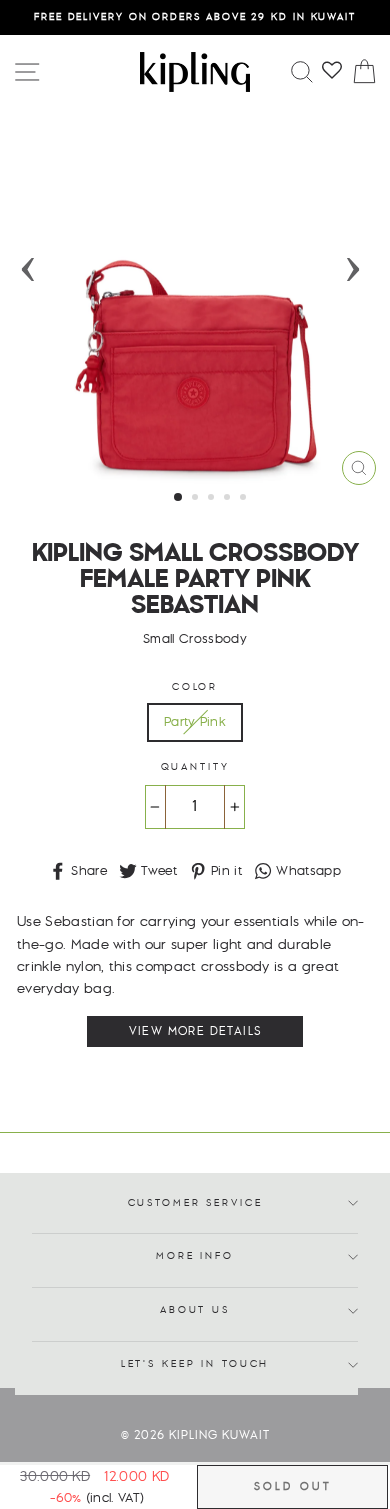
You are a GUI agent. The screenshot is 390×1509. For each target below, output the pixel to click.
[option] (195, 17)
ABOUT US (195, 1310)
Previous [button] (28, 263)
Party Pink (195, 722)
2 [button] (197, 499)
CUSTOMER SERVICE (195, 1203)
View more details (195, 1031)
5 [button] (245, 499)
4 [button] (229, 499)
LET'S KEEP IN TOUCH (195, 1364)
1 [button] (179, 498)
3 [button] (213, 499)
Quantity (195, 767)
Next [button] (353, 263)
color (195, 687)
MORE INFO (195, 1256)
